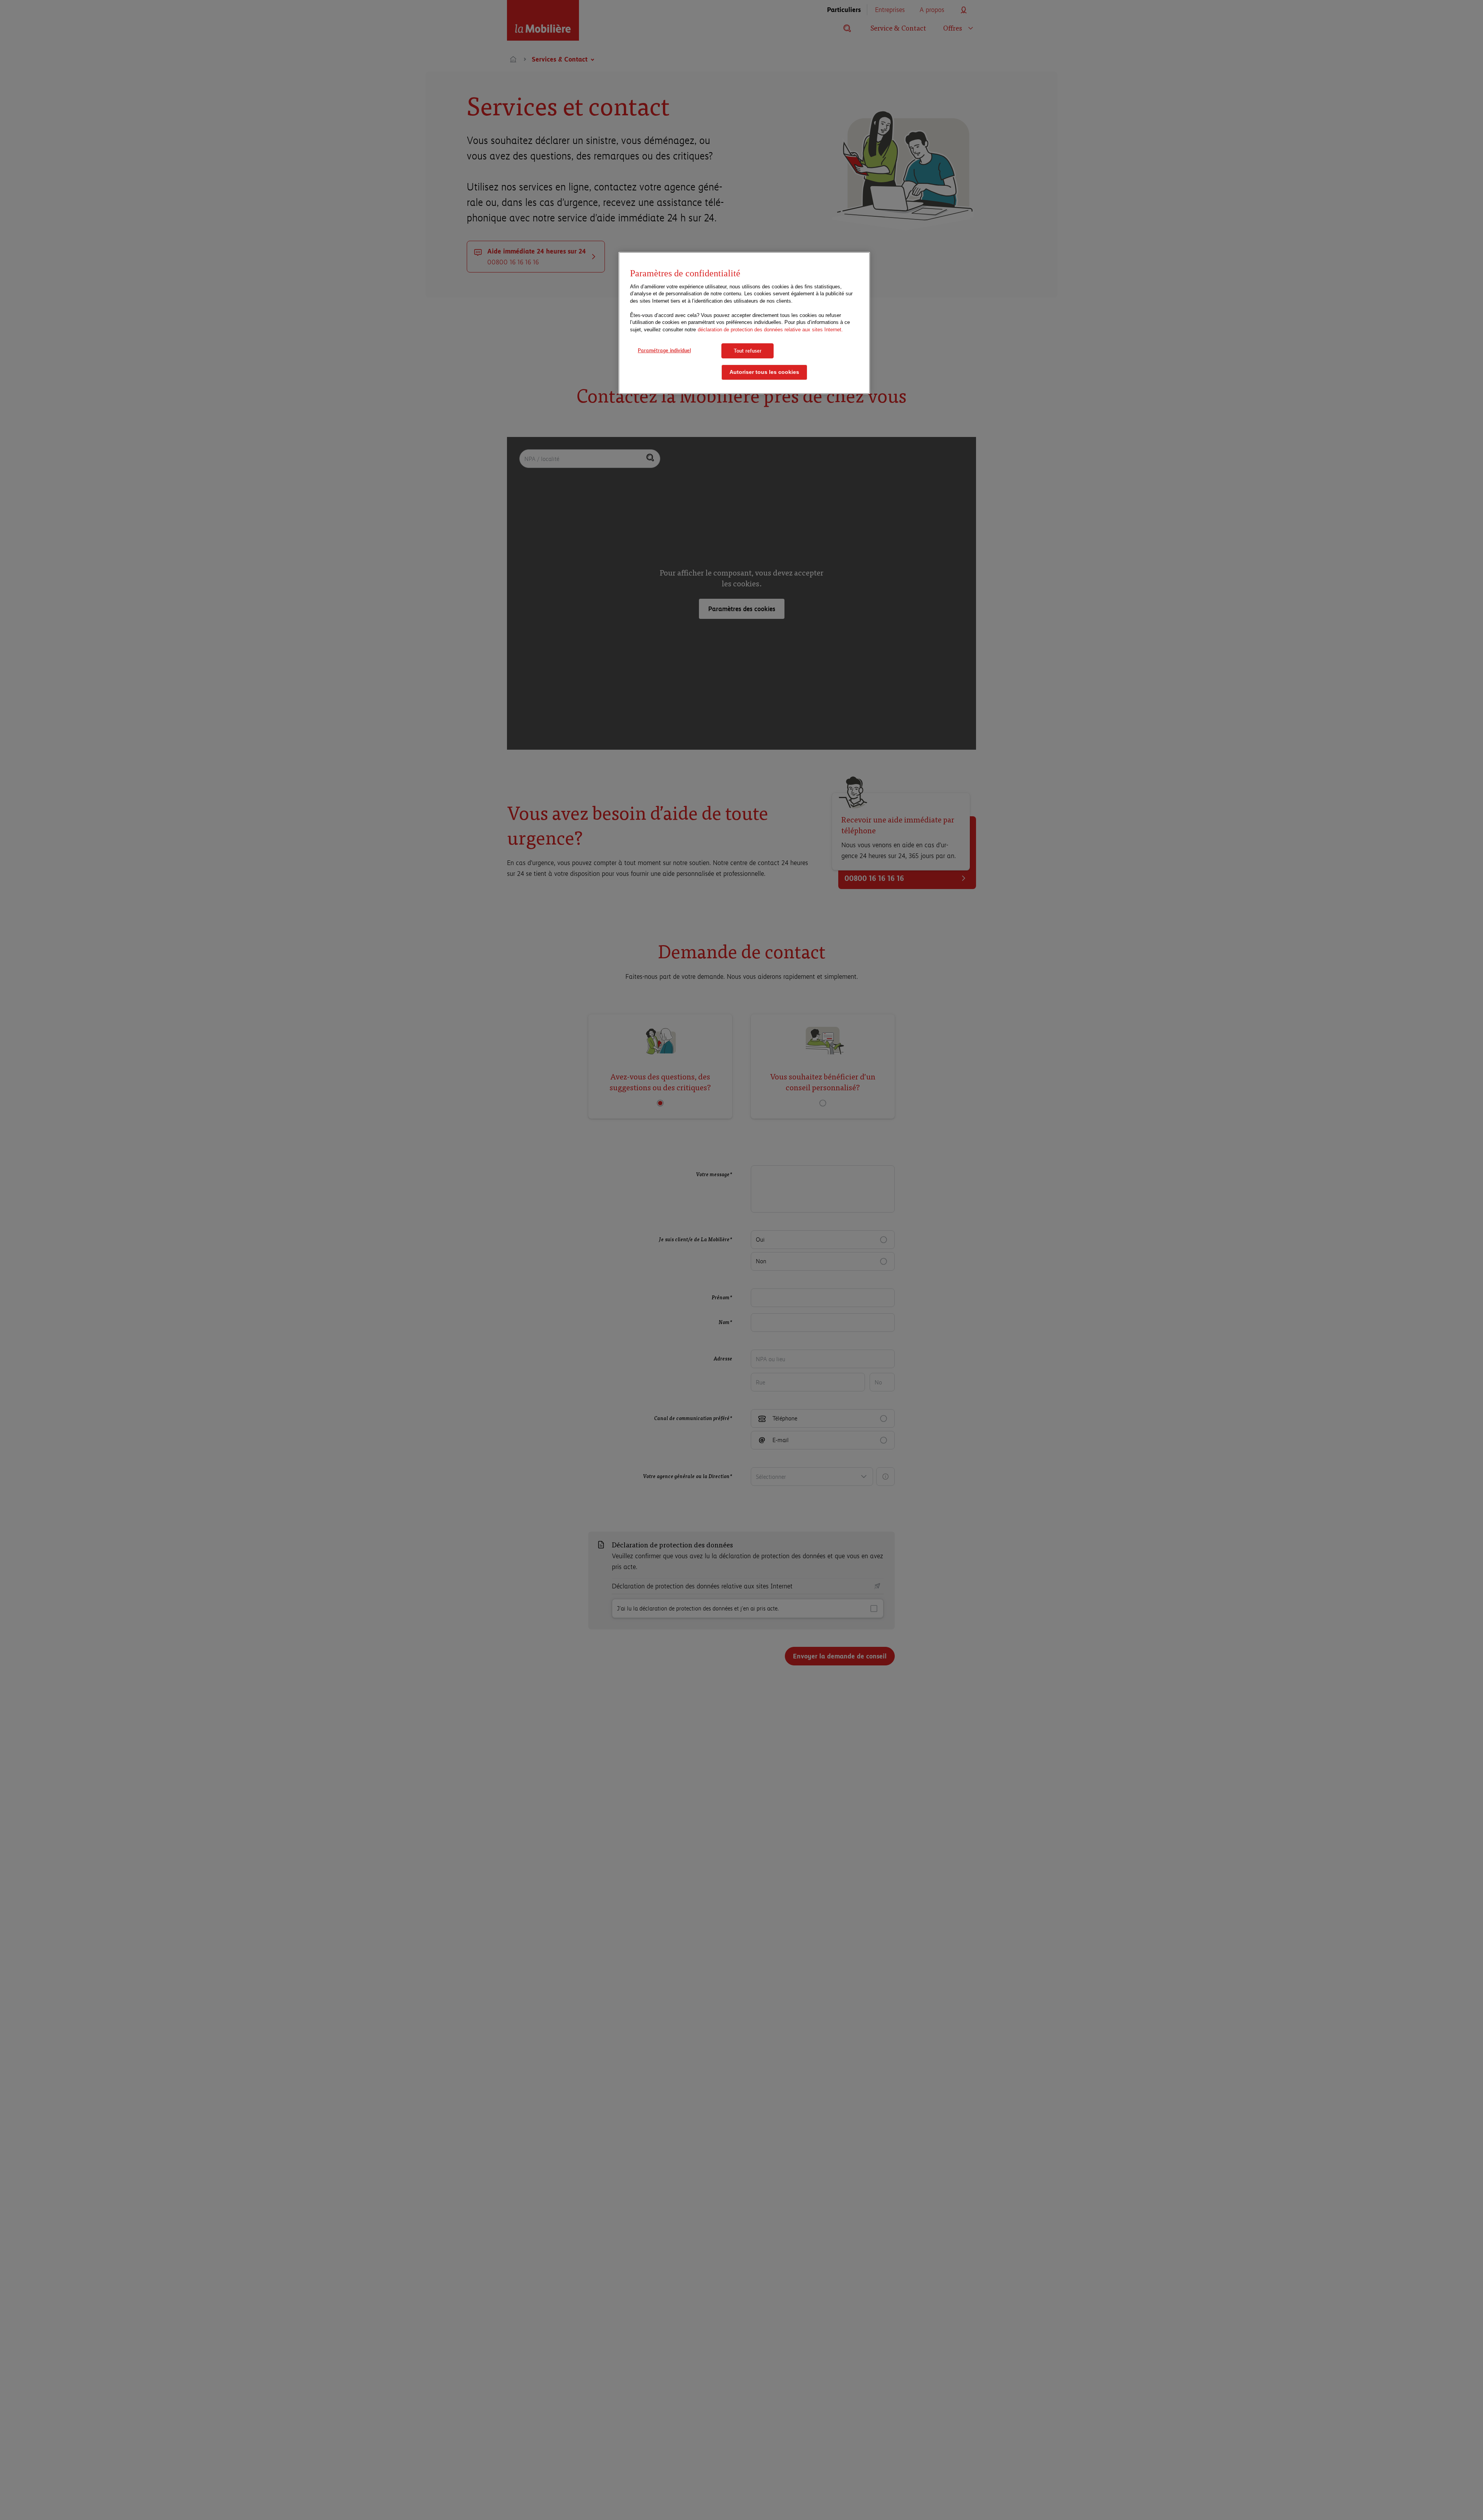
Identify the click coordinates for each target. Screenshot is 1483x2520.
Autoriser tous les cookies (764, 373)
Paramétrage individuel (664, 350)
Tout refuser (748, 351)
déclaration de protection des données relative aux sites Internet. (770, 330)
